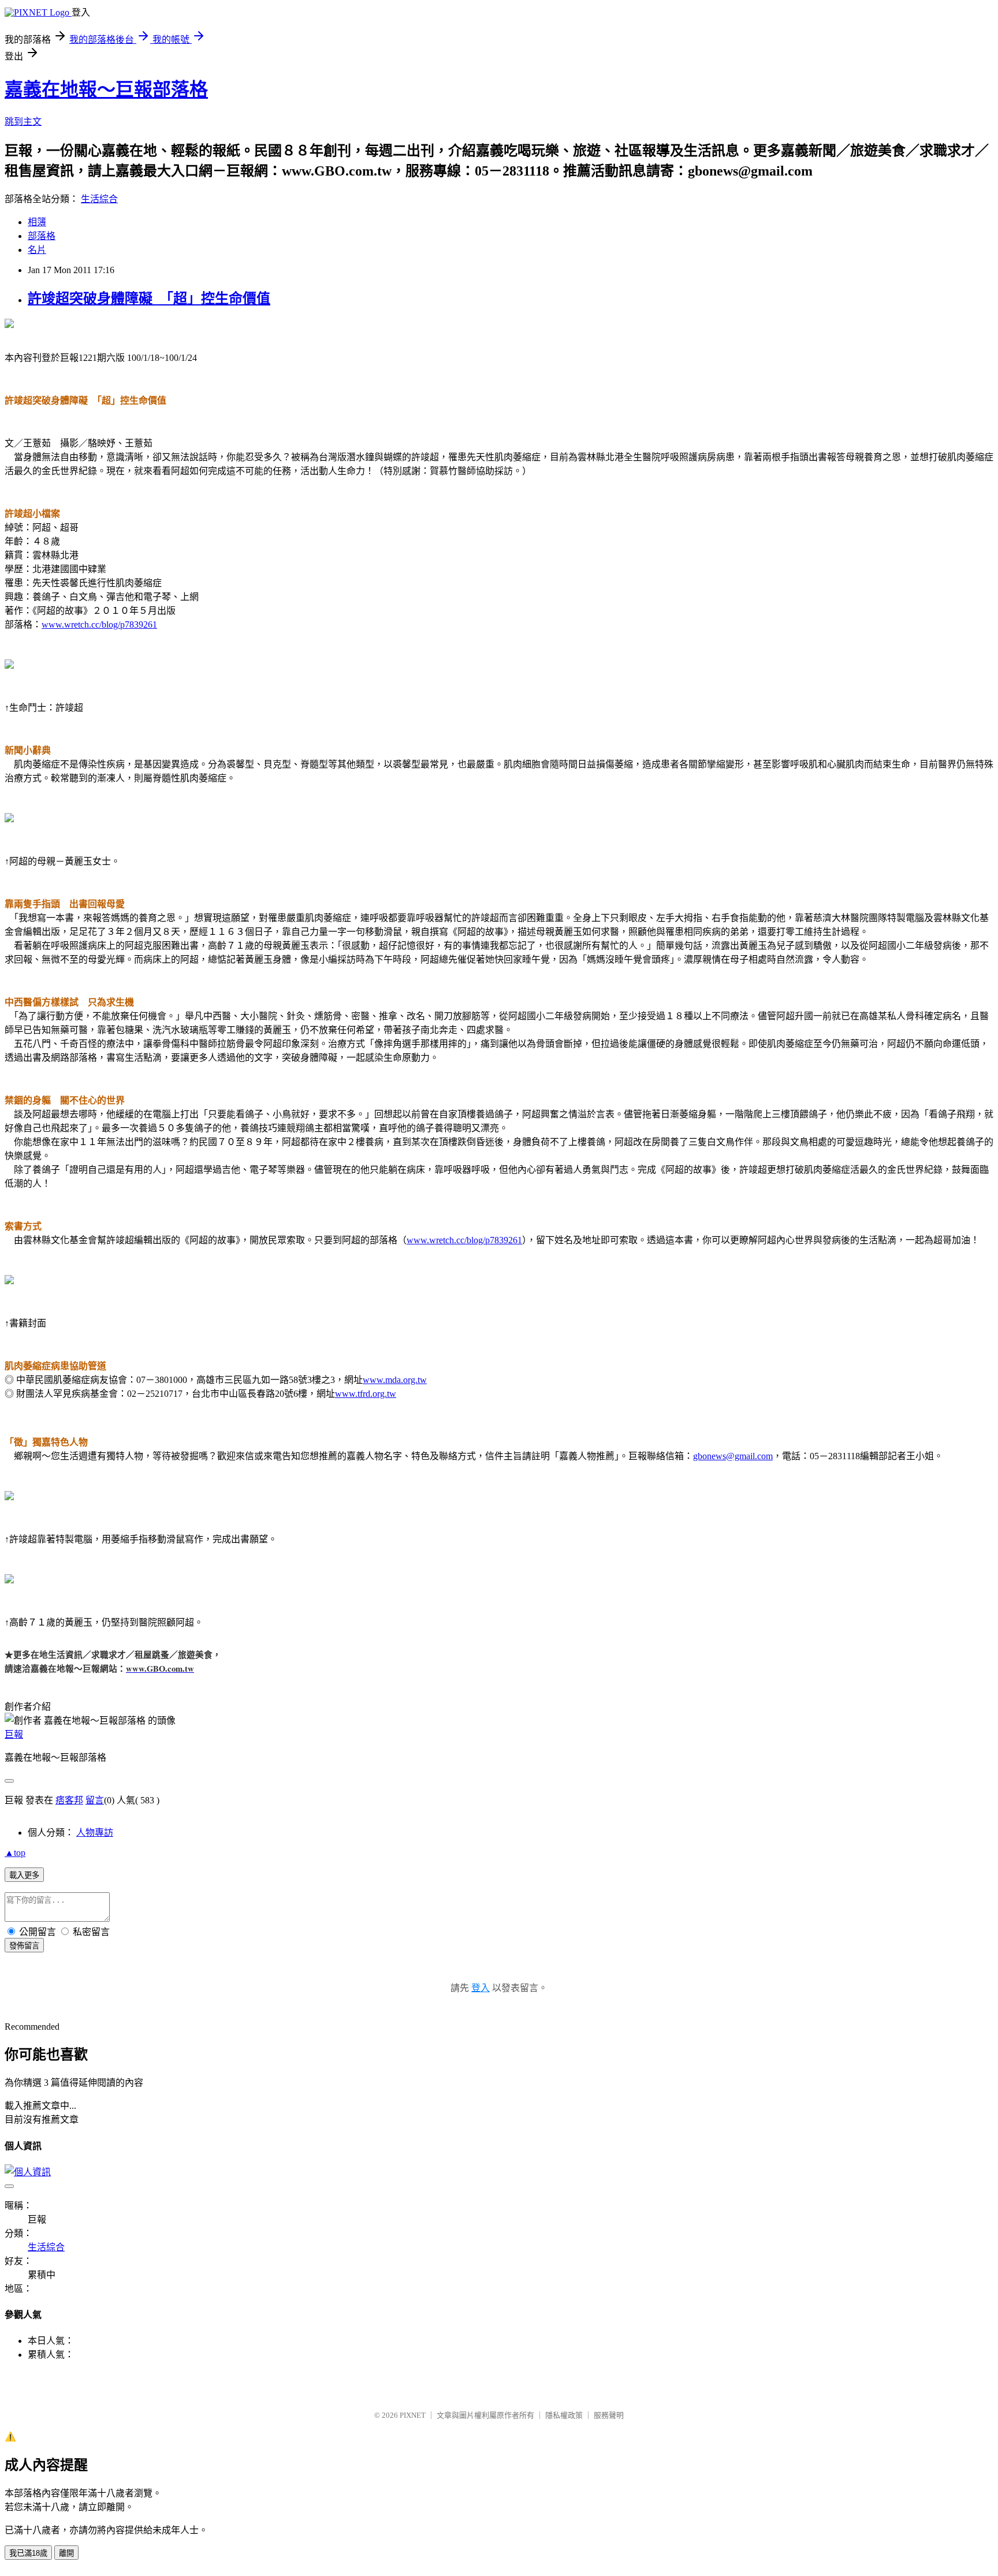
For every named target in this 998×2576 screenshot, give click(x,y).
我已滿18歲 (28, 2553)
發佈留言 (24, 1946)
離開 (66, 2553)
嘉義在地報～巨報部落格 (106, 90)
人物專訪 (95, 1833)
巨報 (14, 1734)
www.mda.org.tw (395, 1380)
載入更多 (24, 1875)
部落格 (42, 236)
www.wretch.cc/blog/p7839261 (99, 625)
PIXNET (413, 2415)
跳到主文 (23, 122)
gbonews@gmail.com (733, 1456)
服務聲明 (609, 2415)
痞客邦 (69, 1800)
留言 (95, 1800)
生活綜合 (99, 199)
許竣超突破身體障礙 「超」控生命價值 (149, 299)
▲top (15, 1853)
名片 (37, 250)
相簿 (37, 222)
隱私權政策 (564, 2415)
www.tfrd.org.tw (366, 1394)
